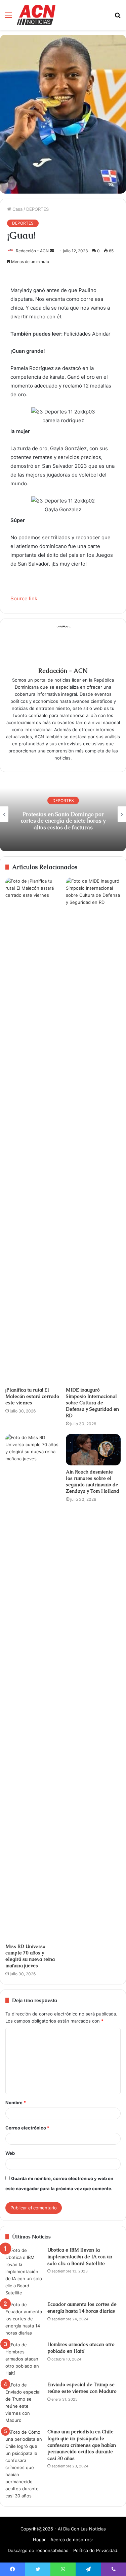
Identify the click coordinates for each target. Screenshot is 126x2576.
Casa (17, 209)
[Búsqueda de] (118, 17)
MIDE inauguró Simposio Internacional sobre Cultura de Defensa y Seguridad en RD (92, 1403)
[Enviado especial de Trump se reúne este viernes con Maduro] (24, 2403)
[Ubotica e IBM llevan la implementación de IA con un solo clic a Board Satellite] (24, 2272)
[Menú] (8, 17)
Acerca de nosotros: (72, 2540)
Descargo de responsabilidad (38, 2550)
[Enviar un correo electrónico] (52, 251)
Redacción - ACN (32, 251)
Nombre (16, 2102)
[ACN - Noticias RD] (36, 15)
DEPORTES (37, 209)
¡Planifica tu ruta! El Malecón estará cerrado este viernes (32, 1396)
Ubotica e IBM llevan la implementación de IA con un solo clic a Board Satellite (80, 2256)
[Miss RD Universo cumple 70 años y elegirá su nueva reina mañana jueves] (33, 1687)
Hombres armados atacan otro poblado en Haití (81, 2348)
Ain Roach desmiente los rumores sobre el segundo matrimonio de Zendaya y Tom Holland (93, 1481)
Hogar (39, 2540)
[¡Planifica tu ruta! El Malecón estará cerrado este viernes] (33, 1130)
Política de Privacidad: (96, 2550)
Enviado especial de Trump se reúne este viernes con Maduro (82, 2388)
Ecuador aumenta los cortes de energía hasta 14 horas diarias (82, 2308)
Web (10, 2153)
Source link (24, 598)
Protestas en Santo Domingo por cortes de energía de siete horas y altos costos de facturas (63, 821)
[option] (63, 814)
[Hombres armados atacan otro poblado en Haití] (24, 2359)
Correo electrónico (27, 2128)
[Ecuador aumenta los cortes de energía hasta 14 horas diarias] (24, 2319)
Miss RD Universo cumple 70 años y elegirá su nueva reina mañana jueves (30, 1956)
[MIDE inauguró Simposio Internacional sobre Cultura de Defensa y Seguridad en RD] (93, 1130)
